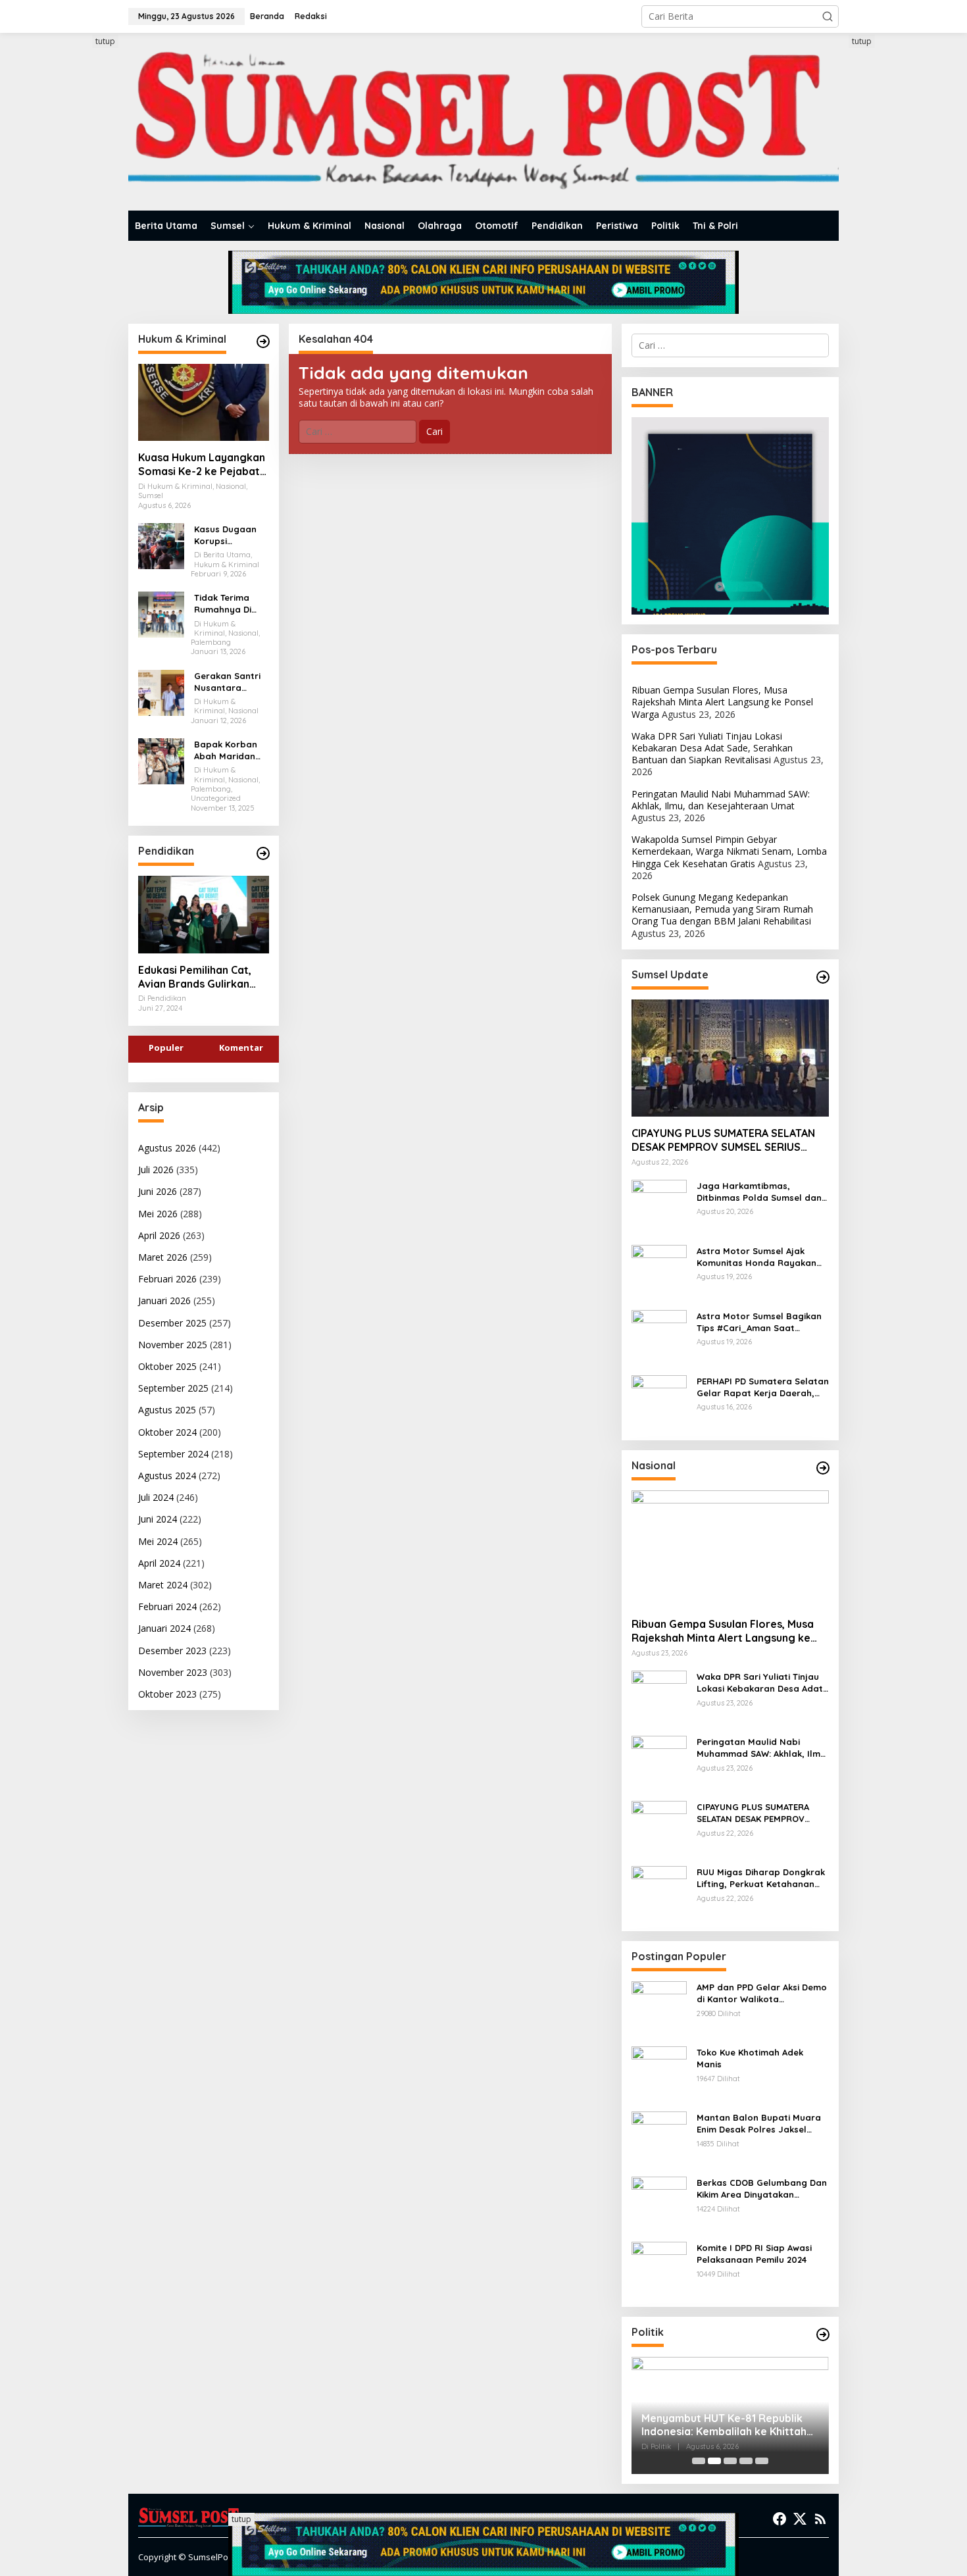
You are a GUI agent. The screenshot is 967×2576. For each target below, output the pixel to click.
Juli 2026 (156, 1170)
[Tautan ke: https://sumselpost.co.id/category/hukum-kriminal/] (263, 341)
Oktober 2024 (167, 1432)
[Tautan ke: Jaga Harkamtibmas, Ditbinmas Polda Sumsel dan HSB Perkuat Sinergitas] (659, 1206)
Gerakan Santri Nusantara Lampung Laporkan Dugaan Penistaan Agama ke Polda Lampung (230, 682)
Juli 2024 (156, 1497)
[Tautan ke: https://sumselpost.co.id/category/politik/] (823, 2335)
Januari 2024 (164, 1628)
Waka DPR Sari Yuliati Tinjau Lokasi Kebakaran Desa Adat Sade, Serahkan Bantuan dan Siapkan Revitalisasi (712, 748)
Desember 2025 (172, 1323)
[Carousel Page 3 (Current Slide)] (730, 2461)
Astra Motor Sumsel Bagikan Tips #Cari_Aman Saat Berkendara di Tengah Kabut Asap (759, 1322)
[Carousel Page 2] (714, 2461)
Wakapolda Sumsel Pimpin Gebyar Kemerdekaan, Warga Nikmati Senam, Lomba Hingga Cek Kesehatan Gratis (729, 851)
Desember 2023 (172, 1651)
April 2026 (159, 1235)
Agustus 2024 (167, 1476)
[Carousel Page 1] (699, 2461)
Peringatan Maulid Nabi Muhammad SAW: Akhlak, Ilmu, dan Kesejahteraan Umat (721, 800)
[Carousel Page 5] (762, 2461)
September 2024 (173, 1454)
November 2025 (173, 1345)
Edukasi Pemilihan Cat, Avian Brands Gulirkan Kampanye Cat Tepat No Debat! (200, 977)
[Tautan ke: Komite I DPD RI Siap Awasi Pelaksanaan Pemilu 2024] (659, 2268)
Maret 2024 (163, 1585)
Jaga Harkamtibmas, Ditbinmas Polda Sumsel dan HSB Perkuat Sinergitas (759, 1192)
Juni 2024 (158, 1519)
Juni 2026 (158, 1191)
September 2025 (173, 1388)
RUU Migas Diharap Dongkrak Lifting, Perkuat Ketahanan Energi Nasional (761, 1878)
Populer (166, 1048)
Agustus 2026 (167, 1148)
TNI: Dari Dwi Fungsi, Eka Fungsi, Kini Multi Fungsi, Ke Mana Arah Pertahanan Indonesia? (722, 2425)
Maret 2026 (163, 1257)
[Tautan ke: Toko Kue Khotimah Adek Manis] (659, 2073)
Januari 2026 (164, 1301)
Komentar (241, 1048)
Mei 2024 (158, 1541)
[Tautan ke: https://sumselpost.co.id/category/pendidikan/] (263, 853)
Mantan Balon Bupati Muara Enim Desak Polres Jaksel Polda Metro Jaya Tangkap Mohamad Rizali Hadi (759, 2124)
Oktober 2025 (167, 1366)
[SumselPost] (484, 122)
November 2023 (173, 1672)
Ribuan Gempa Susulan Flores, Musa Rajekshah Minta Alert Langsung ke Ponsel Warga (722, 702)
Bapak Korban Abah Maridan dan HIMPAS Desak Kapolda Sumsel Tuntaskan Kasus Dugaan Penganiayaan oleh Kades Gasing (231, 750)
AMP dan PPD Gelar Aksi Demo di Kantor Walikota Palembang (762, 1993)
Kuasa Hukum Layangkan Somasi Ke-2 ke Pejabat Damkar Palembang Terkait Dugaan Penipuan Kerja (202, 465)
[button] (828, 16)
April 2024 (159, 1563)
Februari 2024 (167, 1606)
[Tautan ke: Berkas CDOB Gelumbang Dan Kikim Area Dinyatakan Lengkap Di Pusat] (659, 2203)
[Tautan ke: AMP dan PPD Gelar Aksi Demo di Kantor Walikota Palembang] (659, 2008)
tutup (105, 41)
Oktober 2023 (167, 1694)
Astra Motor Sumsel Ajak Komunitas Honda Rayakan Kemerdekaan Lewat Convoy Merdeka (759, 1257)
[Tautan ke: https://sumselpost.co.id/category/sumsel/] (823, 977)
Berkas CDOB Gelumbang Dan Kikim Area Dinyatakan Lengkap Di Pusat (762, 2189)
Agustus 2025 (167, 1410)
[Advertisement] (79, 232)
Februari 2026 (167, 1279)
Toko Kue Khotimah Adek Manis (750, 2058)
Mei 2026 (158, 1214)
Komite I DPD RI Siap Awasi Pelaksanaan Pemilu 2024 (754, 2254)
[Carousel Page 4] (746, 2461)
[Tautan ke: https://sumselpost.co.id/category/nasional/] (823, 1468)
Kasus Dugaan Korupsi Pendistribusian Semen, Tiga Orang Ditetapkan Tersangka (228, 535)
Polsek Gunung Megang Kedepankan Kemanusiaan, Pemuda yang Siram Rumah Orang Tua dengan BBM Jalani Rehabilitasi (722, 909)
